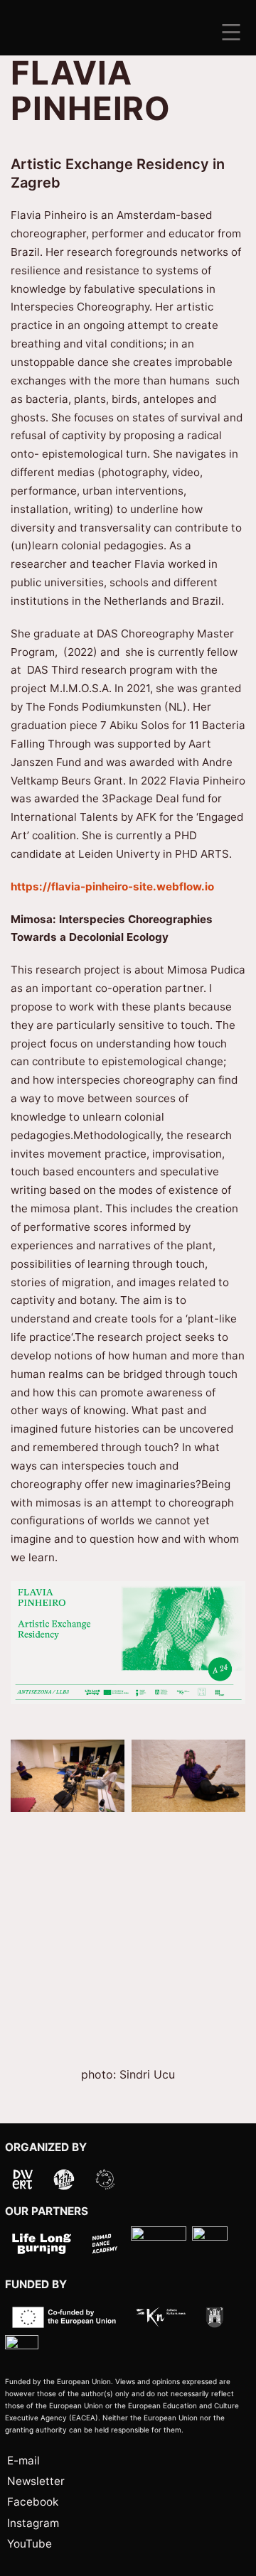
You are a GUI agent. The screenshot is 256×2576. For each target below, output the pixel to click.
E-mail (23, 2461)
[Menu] (229, 32)
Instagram (33, 2523)
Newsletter (36, 2481)
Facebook (33, 2502)
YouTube (30, 2544)
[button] (68, 1776)
